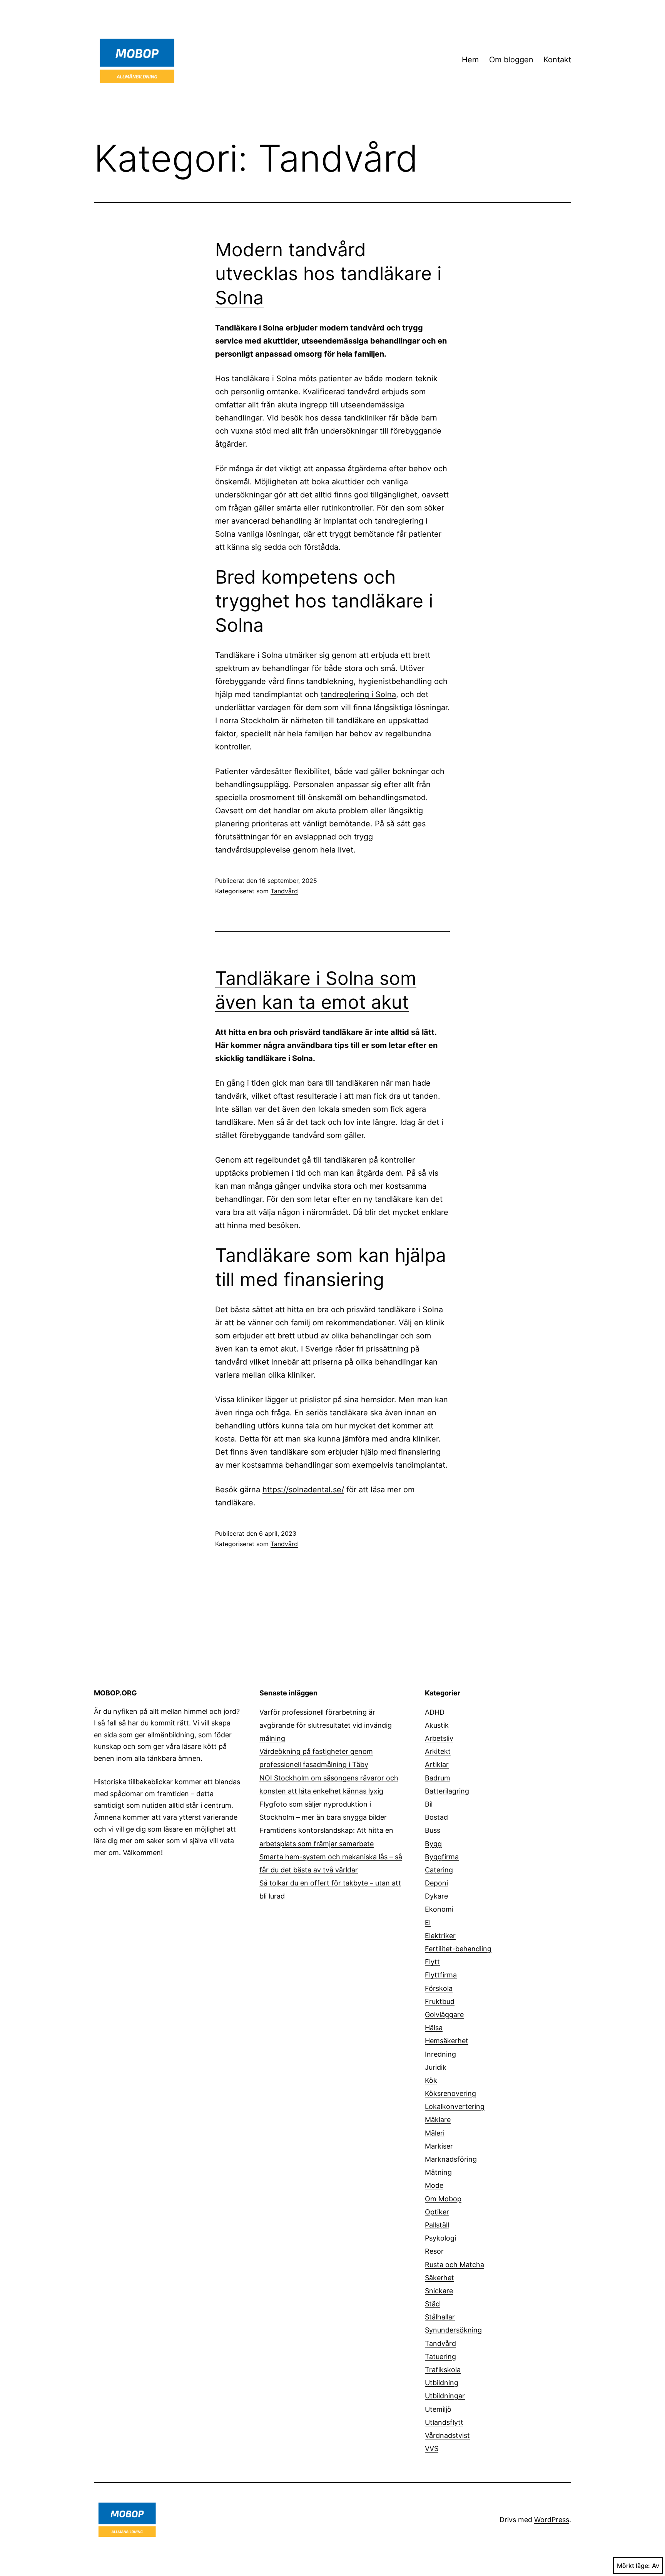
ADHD (435, 1712)
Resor (434, 2251)
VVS (432, 2448)
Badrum (438, 1778)
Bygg (433, 1844)
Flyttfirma (441, 1975)
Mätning (438, 2172)
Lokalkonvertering (455, 2106)
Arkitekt (438, 1751)
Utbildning (442, 2383)
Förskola (439, 1988)
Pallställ (437, 2225)
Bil (429, 1804)
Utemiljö (438, 2409)
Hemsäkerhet (447, 2041)
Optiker (437, 2212)
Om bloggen (511, 60)
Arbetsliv (439, 1738)
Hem (470, 60)
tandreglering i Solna (358, 694)
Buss (433, 1830)
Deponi (436, 1883)
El (428, 1923)
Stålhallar (440, 2317)
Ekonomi (439, 1909)
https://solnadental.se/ (303, 1490)
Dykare (436, 1896)
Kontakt (557, 60)
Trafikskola (443, 2370)
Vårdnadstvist (447, 2435)
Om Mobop (443, 2199)
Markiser (439, 2146)
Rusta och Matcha (454, 2265)
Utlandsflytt (444, 2422)
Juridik (436, 2067)
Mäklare (438, 2120)
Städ (432, 2304)
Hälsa (434, 2028)
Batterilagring (447, 1791)
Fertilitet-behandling (458, 1949)
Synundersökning (453, 2330)
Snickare (439, 2291)
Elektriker (440, 1936)
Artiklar (437, 1764)
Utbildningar (445, 2396)
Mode (434, 2185)
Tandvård (284, 891)
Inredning (440, 2054)
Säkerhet (439, 2278)
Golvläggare (444, 2015)
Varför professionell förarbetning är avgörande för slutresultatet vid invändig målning (326, 1725)
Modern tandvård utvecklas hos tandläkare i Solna (328, 274)
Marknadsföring (451, 2159)
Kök (431, 2080)
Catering (439, 1870)
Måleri (435, 2133)
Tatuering (440, 2357)
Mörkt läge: (633, 2566)
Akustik (437, 1725)
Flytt (432, 1962)
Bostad (436, 1817)
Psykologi (440, 2238)
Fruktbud (440, 2001)
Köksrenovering (450, 2093)
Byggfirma (442, 1857)
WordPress (552, 2520)
